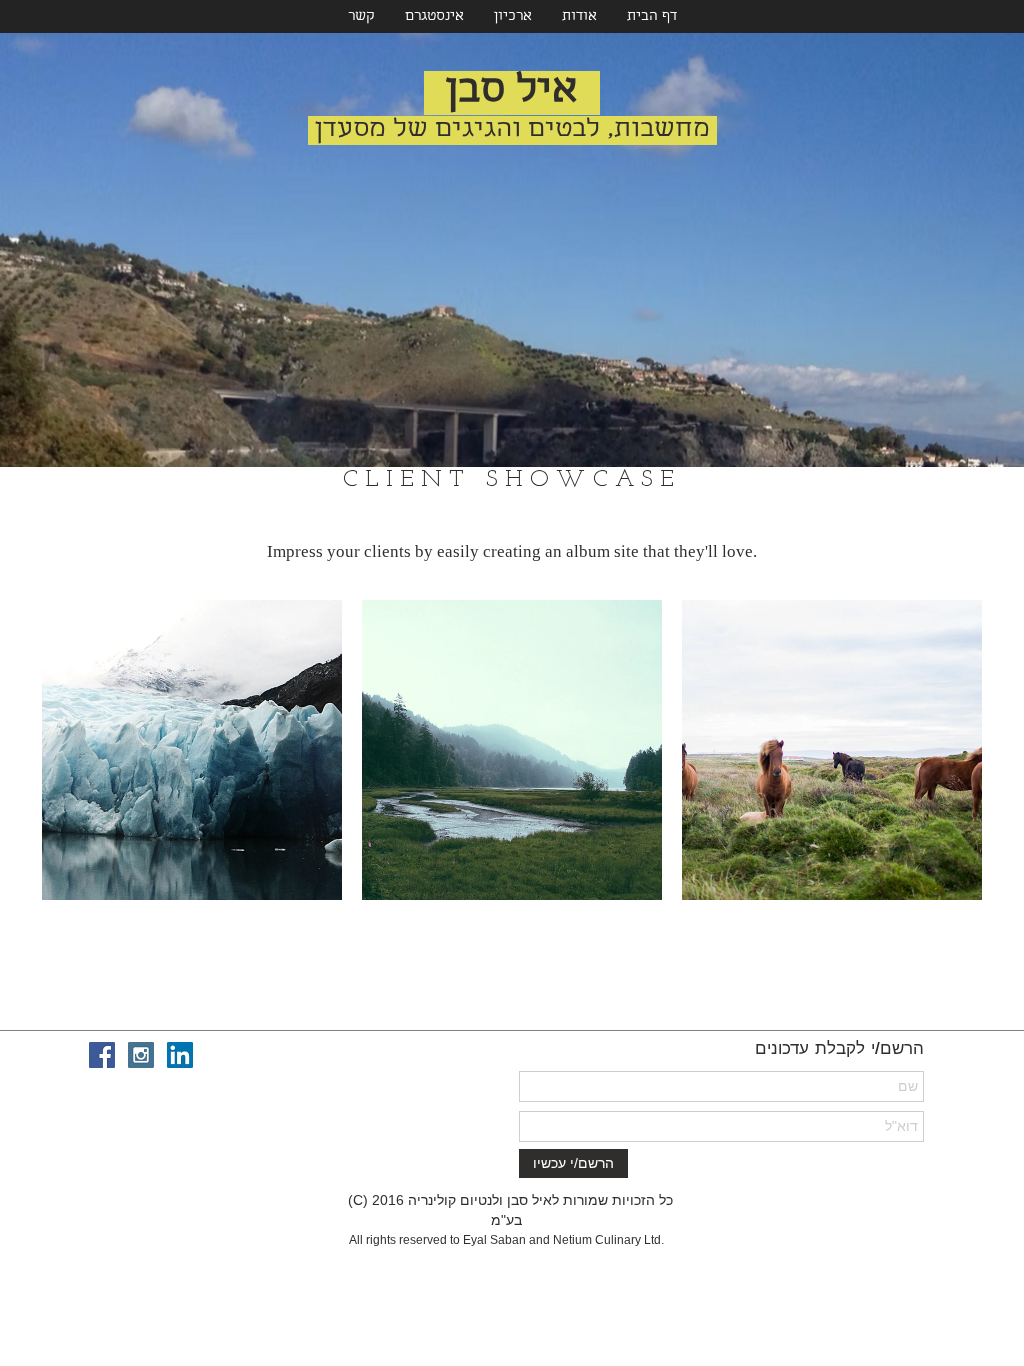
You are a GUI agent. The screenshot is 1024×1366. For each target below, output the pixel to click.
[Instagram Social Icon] (141, 1055)
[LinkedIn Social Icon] (180, 1055)
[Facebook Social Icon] (102, 1055)
